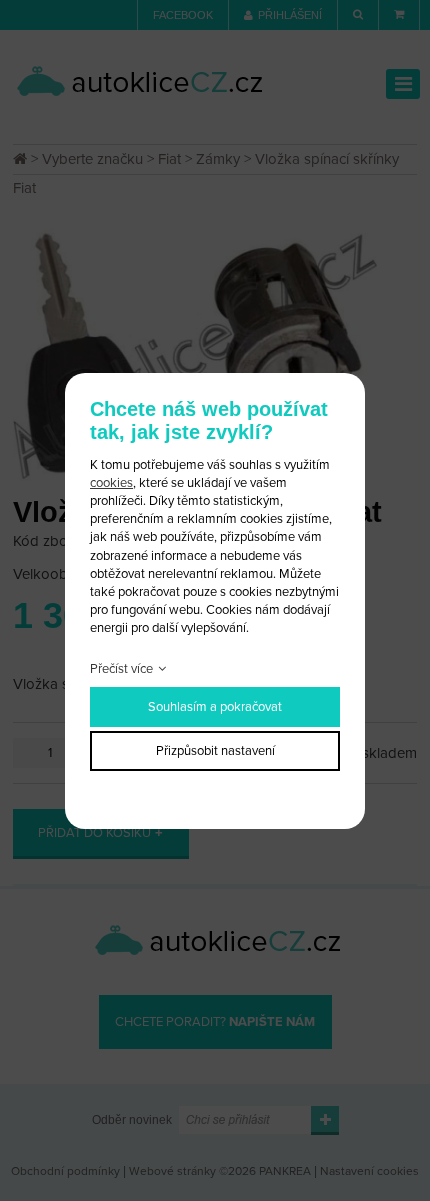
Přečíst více (121, 669)
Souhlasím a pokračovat (215, 707)
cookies (111, 483)
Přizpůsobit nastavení (215, 751)
